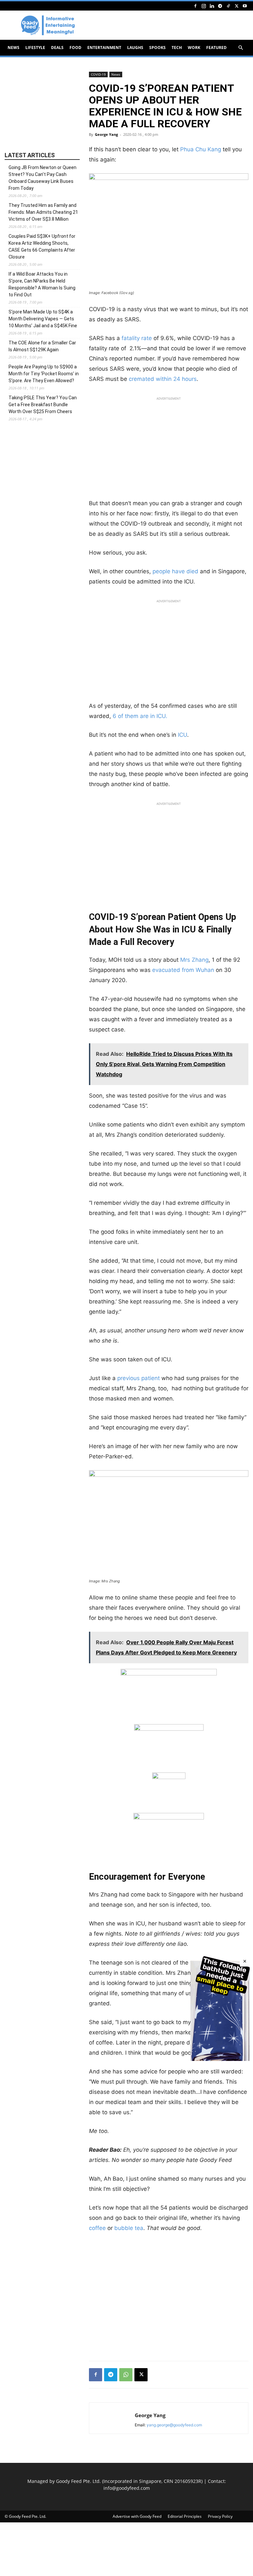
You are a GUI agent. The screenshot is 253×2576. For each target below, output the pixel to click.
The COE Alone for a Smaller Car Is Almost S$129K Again (42, 346)
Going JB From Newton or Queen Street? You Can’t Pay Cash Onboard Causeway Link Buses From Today (42, 178)
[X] (237, 6)
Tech (177, 48)
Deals (57, 48)
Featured (216, 48)
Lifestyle (35, 48)
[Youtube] (245, 6)
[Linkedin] (212, 6)
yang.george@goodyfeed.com (174, 2425)
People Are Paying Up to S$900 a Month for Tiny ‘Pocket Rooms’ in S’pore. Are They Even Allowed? (44, 374)
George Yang (106, 134)
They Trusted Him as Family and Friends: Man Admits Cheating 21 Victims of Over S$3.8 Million (43, 212)
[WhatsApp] (126, 2375)
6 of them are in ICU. (140, 716)
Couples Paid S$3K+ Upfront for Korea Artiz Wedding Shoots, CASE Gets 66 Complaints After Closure (42, 247)
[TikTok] (228, 6)
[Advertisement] (169, 450)
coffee (97, 2228)
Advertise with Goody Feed (137, 2516)
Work (194, 48)
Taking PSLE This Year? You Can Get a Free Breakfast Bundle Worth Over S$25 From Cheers (43, 405)
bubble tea (129, 2228)
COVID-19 (98, 74)
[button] (240, 48)
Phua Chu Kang (201, 149)
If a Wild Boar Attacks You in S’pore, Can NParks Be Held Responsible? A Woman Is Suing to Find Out (42, 284)
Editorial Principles (185, 2516)
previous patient (139, 1378)
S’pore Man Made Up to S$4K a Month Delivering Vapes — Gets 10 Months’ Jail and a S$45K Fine (43, 319)
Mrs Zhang (194, 960)
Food (75, 48)
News (14, 48)
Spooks (157, 48)
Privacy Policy (220, 2516)
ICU (183, 735)
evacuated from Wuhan (183, 970)
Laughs (135, 48)
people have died (175, 571)
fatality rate (137, 338)
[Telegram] (220, 6)
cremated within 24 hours (163, 379)
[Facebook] (195, 6)
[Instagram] (204, 6)
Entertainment (104, 48)
